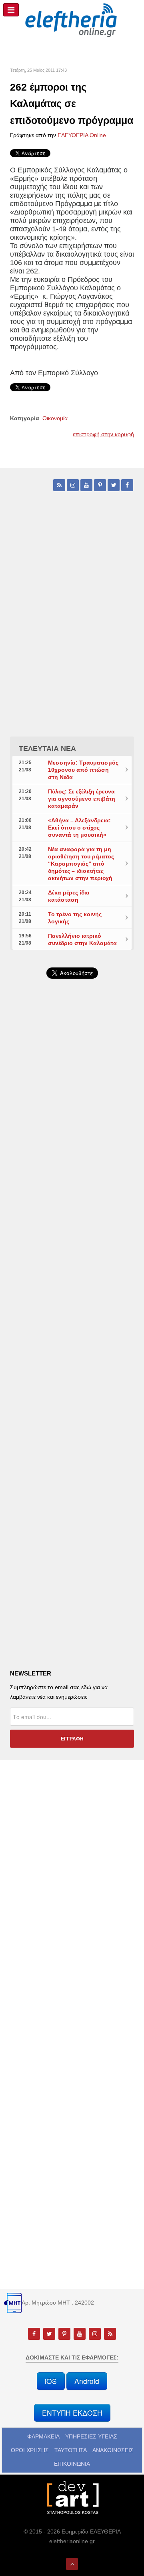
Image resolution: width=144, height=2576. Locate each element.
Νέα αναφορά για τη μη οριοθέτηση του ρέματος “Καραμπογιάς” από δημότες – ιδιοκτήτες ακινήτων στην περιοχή (81, 864)
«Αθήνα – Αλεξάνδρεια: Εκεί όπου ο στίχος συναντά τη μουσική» (79, 828)
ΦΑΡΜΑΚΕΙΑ (43, 2436)
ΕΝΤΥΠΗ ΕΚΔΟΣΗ (72, 2413)
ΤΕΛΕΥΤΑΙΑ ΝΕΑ (47, 749)
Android (87, 2381)
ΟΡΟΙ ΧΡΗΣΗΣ (30, 2450)
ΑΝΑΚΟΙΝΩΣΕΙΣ (113, 2450)
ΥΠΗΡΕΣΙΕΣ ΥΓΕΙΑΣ (91, 2436)
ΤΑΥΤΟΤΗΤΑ (71, 2450)
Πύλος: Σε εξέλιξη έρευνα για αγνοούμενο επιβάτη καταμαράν (82, 799)
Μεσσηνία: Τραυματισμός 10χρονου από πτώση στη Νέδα (83, 770)
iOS (51, 2381)
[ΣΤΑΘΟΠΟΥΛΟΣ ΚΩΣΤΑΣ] (72, 2497)
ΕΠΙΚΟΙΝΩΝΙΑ (72, 2464)
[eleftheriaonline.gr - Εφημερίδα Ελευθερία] (72, 20)
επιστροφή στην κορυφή (103, 434)
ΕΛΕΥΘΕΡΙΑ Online (82, 135)
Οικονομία (55, 418)
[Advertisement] (72, 1192)
